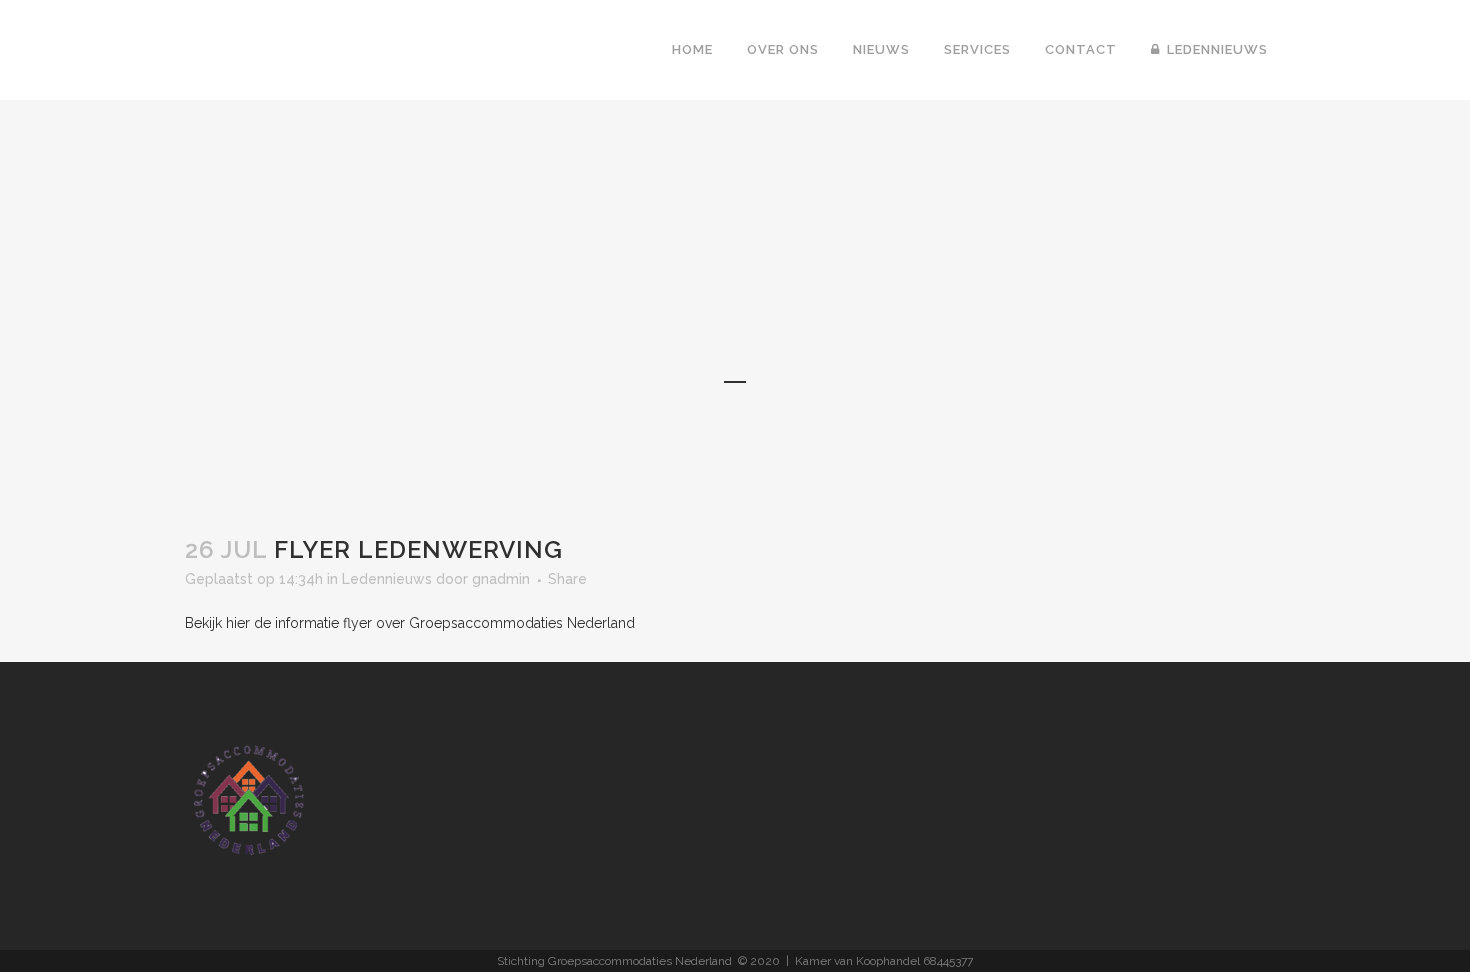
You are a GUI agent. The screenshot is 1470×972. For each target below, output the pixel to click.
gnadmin (501, 579)
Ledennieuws (387, 579)
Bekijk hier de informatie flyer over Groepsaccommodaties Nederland (410, 623)
